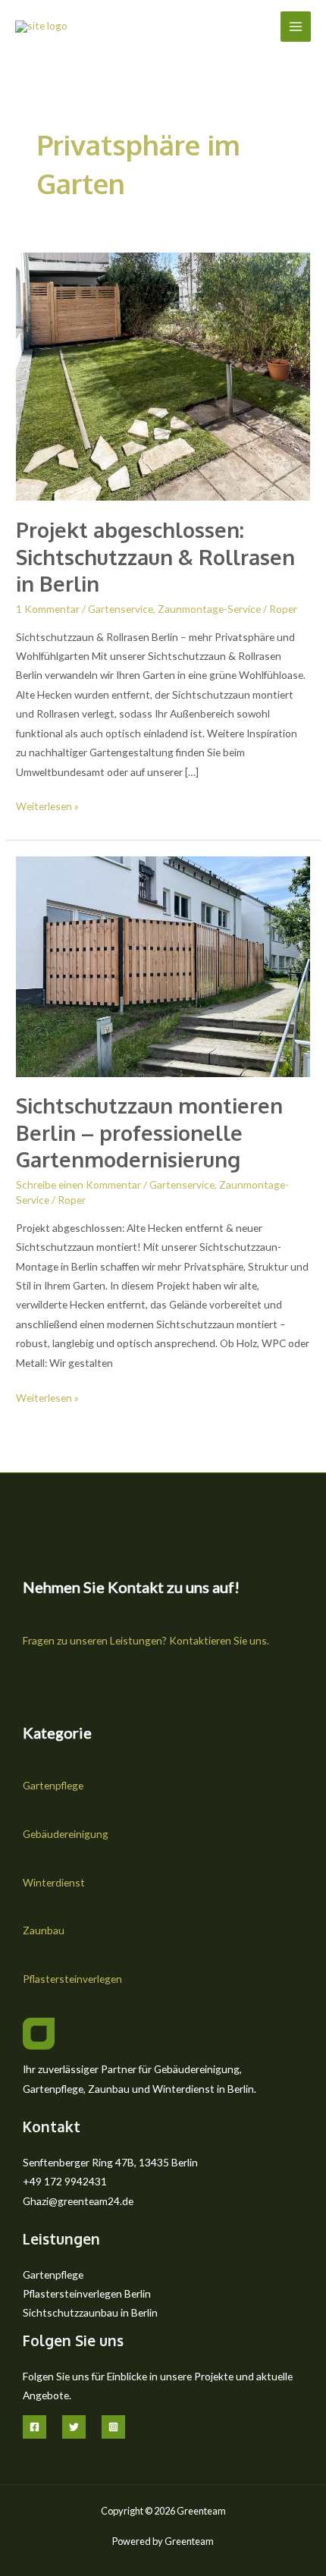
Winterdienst (54, 1882)
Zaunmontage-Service (209, 609)
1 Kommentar (48, 609)
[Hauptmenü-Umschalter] (296, 27)
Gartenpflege (53, 1785)
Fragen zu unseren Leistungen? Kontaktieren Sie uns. (146, 1640)
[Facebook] (34, 2427)
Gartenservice (121, 609)
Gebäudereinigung (66, 1834)
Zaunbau (44, 1930)
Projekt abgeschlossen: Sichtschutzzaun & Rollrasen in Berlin (155, 556)
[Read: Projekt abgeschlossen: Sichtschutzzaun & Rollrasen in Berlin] (163, 375)
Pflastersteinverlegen (72, 1979)
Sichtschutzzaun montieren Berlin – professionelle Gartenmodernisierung (149, 1132)
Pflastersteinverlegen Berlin (87, 2293)
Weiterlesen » (47, 804)
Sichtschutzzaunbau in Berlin (90, 2312)
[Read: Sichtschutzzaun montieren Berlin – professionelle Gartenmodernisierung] (163, 965)
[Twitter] (74, 2427)
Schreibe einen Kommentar (78, 1184)
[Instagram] (113, 2427)
